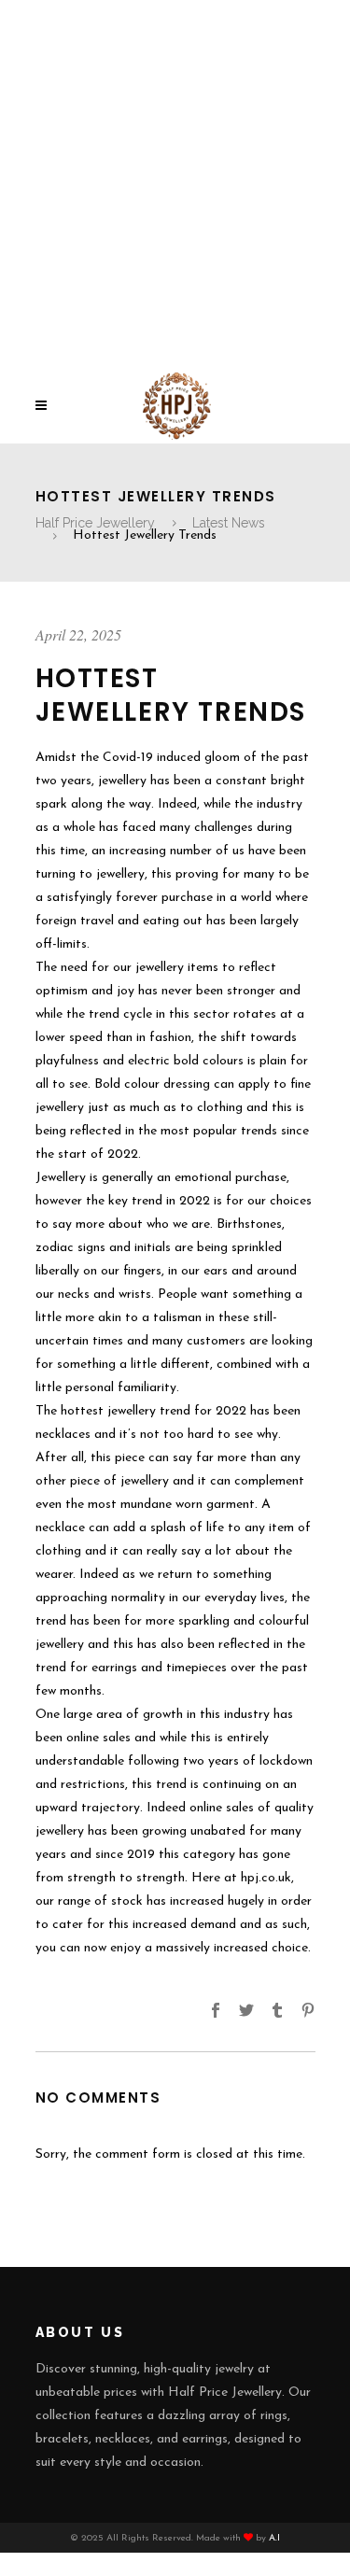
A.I (274, 2538)
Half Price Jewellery (95, 523)
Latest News (229, 523)
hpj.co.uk (266, 1878)
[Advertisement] (175, 184)
